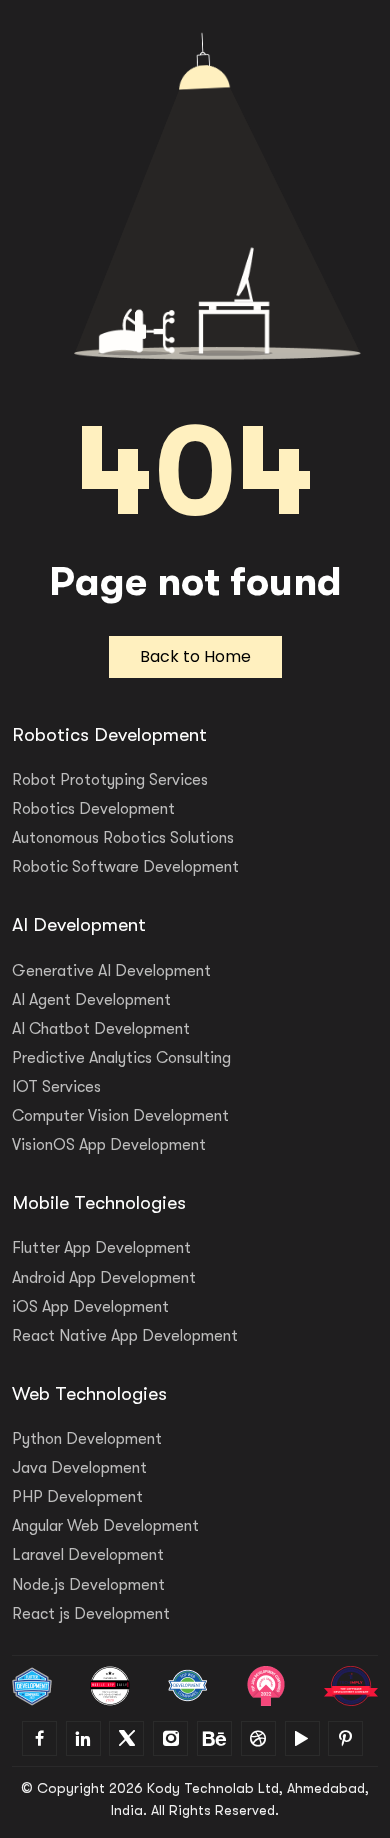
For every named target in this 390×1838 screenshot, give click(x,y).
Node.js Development (88, 1585)
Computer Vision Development (120, 1116)
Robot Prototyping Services (110, 780)
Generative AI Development (111, 971)
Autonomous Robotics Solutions (123, 838)
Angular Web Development (105, 1526)
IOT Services (56, 1087)
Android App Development (104, 1278)
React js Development (91, 1614)
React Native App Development (125, 1336)
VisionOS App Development (109, 1145)
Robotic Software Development (125, 867)
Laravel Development (88, 1555)
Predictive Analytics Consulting (121, 1058)
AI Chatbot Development (101, 1029)
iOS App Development (90, 1307)
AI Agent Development (91, 1000)
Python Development (87, 1439)
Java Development (79, 1468)
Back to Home (195, 656)
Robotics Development (93, 809)
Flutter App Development (101, 1248)
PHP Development (77, 1497)
